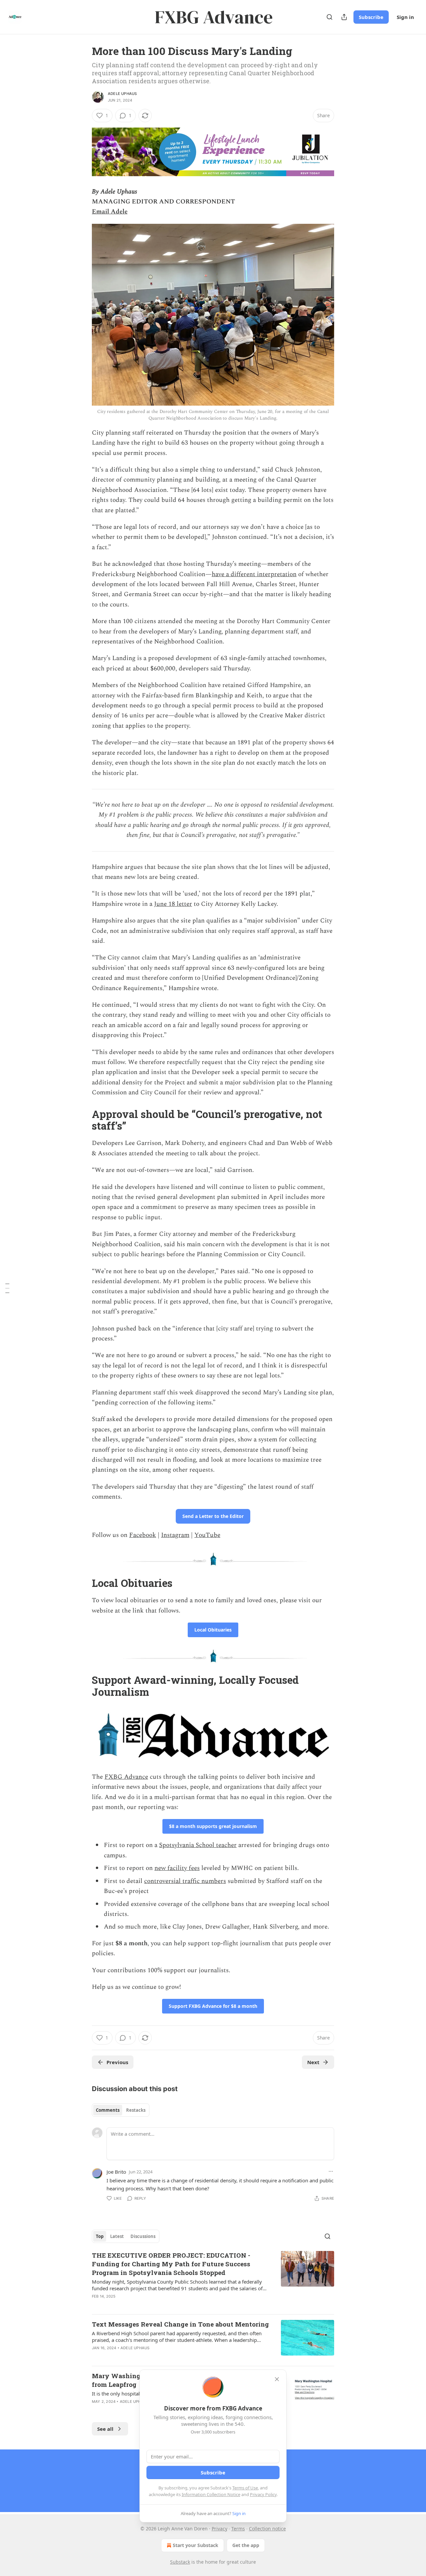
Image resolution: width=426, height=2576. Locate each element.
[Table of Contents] (7, 1288)
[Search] (329, 17)
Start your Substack (196, 2545)
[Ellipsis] (331, 2171)
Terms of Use (245, 2488)
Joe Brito (116, 2172)
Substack (180, 2562)
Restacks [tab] (136, 2110)
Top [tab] (100, 2236)
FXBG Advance (126, 1777)
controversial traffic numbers (185, 1881)
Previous (117, 2062)
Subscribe (371, 17)
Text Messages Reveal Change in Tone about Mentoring (180, 2324)
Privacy (219, 2529)
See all (105, 2429)
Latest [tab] (117, 2236)
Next (313, 2062)
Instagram (175, 1535)
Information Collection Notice (211, 2494)
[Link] (83, 1120)
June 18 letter (173, 904)
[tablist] (121, 2110)
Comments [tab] (108, 2110)
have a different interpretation (254, 574)
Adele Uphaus (122, 94)
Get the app (246, 2545)
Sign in (405, 17)
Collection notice (267, 2529)
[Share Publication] (344, 17)
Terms (238, 2529)
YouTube (207, 1535)
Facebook (143, 1535)
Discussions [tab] (143, 2236)
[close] (277, 2379)
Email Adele (110, 212)
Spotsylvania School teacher (198, 1845)
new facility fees (177, 1868)
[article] (213, 2280)
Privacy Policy (263, 2494)
